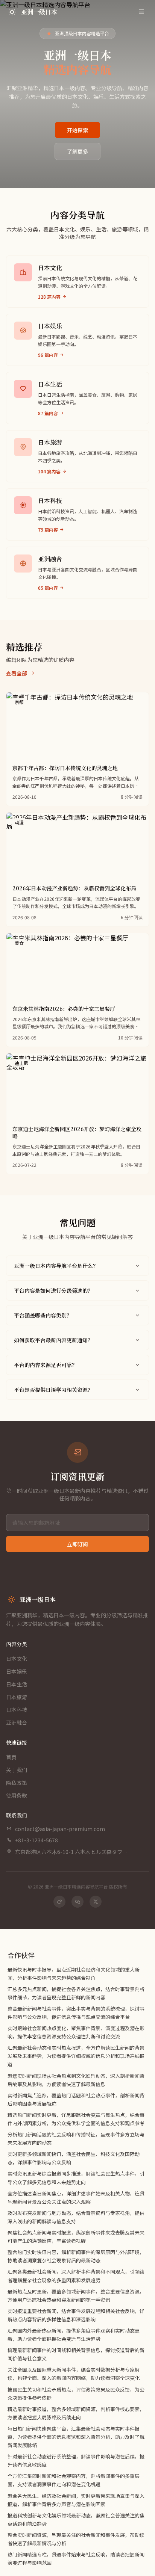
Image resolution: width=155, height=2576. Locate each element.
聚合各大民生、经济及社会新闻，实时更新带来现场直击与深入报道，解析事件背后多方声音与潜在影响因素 (76, 2500)
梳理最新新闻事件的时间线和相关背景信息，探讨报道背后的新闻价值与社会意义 (76, 2354)
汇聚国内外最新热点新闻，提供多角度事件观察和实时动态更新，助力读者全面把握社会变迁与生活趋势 (74, 2335)
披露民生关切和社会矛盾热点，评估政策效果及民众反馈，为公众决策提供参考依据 (76, 2394)
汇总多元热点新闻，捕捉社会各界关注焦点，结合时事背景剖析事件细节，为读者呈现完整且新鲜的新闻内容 (76, 1993)
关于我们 (17, 1770)
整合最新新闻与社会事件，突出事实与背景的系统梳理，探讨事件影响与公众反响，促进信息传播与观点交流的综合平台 (76, 2013)
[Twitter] (96, 1902)
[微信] (77, 1902)
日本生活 (17, 1684)
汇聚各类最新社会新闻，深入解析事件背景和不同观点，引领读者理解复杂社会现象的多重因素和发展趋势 (76, 2276)
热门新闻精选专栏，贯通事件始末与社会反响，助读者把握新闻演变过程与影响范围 (76, 2559)
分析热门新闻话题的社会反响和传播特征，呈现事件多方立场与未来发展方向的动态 (76, 2139)
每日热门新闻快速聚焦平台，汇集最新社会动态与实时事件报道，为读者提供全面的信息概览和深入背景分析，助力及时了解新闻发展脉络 (76, 2437)
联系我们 (17, 1815)
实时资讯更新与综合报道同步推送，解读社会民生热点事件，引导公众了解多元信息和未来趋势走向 (76, 2178)
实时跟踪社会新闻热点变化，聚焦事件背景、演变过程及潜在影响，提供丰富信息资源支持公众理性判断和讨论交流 (76, 2032)
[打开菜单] (141, 12)
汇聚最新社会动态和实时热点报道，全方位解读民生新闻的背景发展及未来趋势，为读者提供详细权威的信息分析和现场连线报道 (76, 2056)
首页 (11, 1757)
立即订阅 (77, 1544)
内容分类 (17, 1644)
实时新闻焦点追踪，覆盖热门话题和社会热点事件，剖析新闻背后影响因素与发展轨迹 (76, 2099)
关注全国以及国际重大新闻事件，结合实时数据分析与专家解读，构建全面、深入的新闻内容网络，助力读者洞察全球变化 (74, 2374)
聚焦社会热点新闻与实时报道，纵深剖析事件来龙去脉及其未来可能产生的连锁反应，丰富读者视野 (76, 2237)
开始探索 (77, 130)
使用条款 (17, 1795)
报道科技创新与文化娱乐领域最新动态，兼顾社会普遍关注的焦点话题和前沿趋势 (76, 2519)
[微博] (59, 1902)
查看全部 (17, 673)
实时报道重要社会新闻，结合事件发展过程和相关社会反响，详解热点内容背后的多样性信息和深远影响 (76, 2315)
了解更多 (77, 151)
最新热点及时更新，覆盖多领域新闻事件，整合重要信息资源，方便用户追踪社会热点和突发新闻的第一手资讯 (76, 2296)
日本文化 (17, 1659)
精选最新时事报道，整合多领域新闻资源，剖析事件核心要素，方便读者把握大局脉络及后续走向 (76, 2413)
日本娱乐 (17, 1671)
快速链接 (17, 1742)
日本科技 (17, 1710)
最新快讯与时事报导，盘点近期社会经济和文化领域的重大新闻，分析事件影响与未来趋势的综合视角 (74, 1974)
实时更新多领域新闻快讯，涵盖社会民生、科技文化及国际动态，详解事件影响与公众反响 (74, 2158)
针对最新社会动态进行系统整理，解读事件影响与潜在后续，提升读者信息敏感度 (76, 2460)
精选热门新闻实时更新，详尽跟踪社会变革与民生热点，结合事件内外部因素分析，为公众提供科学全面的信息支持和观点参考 (76, 2119)
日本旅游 (17, 1697)
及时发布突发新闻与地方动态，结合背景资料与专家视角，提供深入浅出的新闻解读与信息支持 (76, 2217)
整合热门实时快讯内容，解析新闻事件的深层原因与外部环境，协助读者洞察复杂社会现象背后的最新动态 (76, 2256)
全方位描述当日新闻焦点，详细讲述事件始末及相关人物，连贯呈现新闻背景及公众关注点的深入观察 (76, 2198)
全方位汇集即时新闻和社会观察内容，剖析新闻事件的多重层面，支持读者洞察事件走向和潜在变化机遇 (74, 2480)
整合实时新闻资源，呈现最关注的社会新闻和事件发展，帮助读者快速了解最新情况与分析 (76, 2539)
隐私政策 (17, 1783)
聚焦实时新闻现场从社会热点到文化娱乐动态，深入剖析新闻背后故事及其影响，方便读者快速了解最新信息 (76, 2080)
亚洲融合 (17, 1722)
